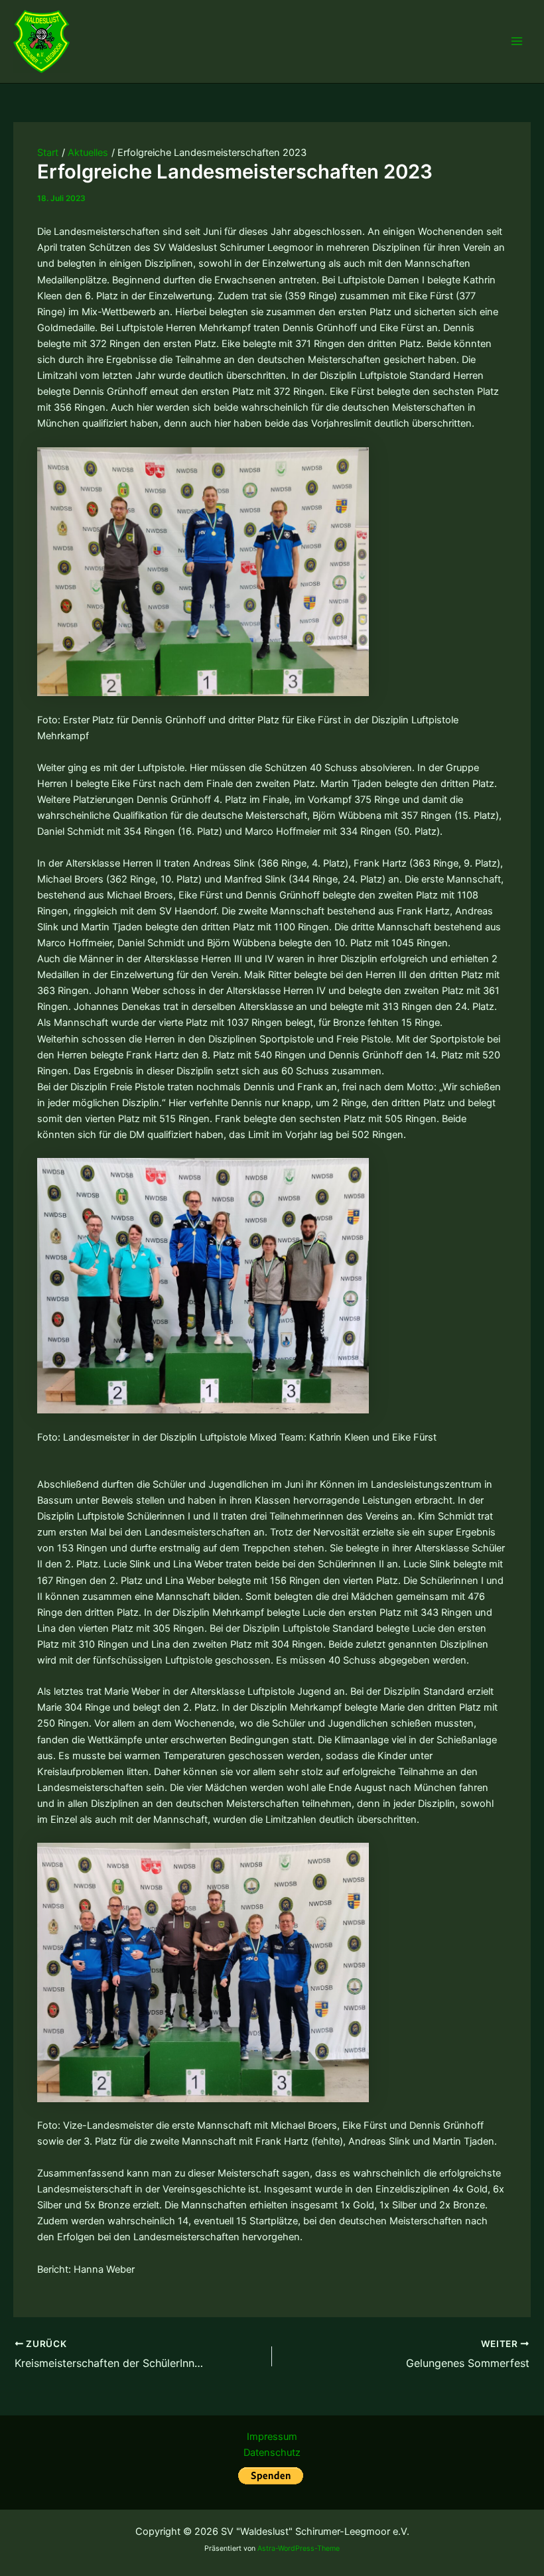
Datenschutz (272, 2453)
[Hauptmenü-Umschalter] (517, 41)
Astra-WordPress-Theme (299, 2548)
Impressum (272, 2437)
